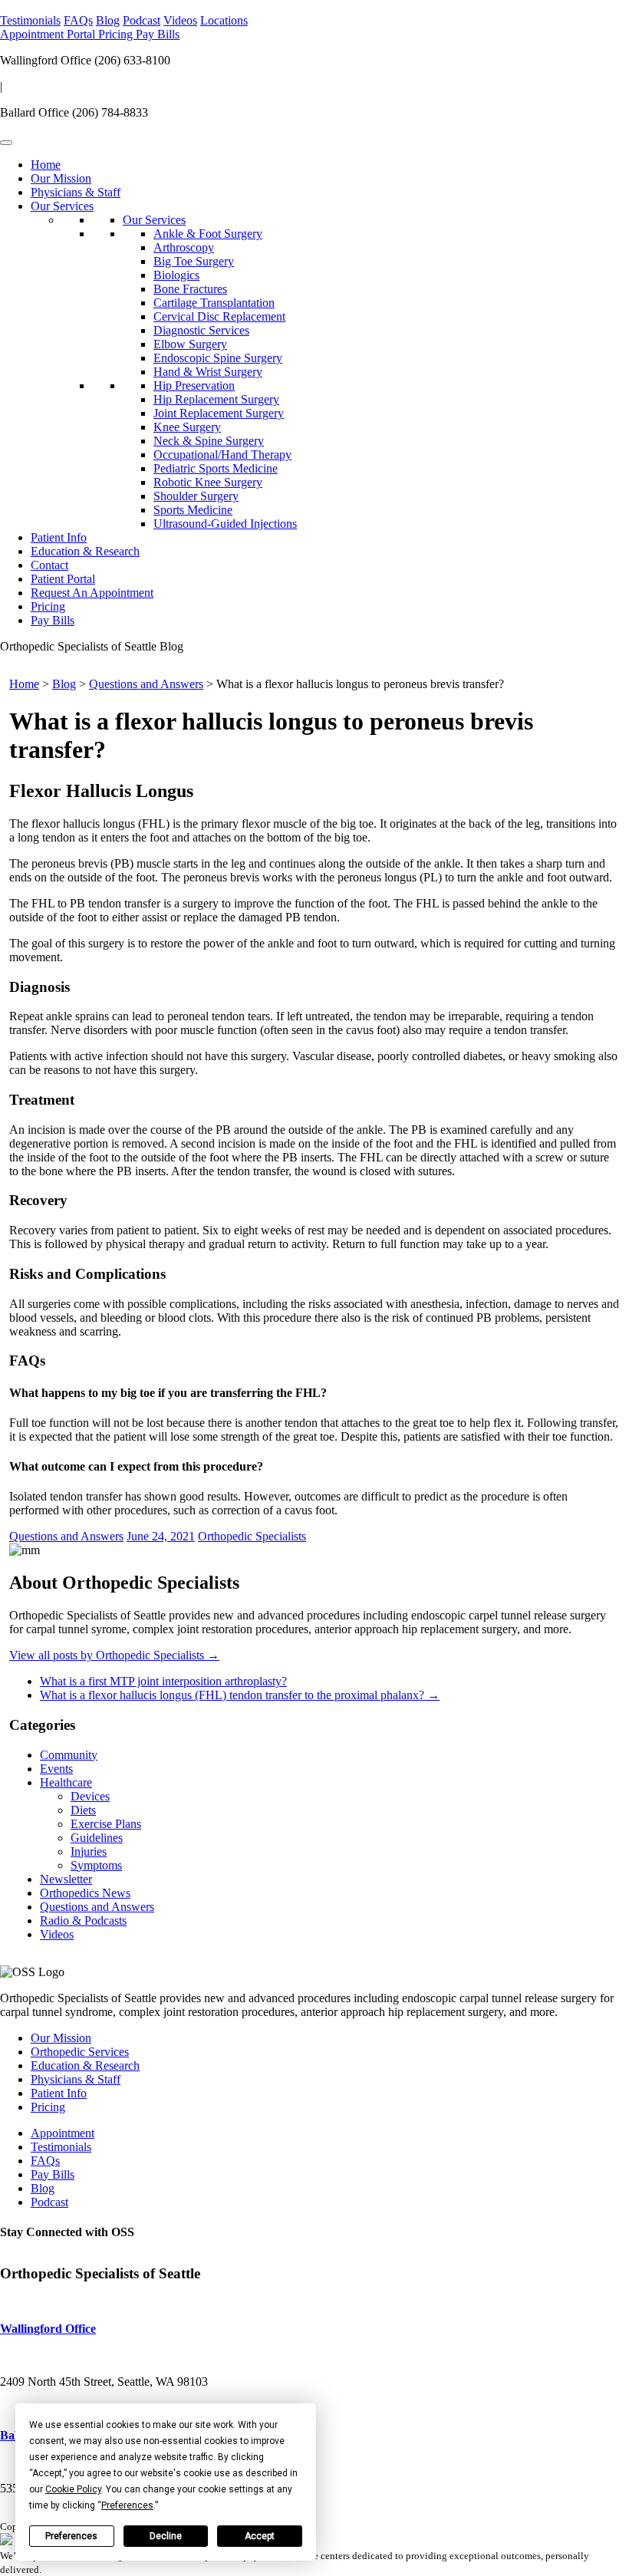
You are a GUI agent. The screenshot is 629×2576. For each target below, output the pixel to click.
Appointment (33, 34)
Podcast (142, 20)
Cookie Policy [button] (73, 2489)
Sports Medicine (193, 510)
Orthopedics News (85, 1893)
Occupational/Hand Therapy (222, 455)
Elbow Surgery (190, 344)
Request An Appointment (92, 593)
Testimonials (30, 20)
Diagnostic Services (201, 330)
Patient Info (59, 537)
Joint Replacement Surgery (219, 413)
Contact (49, 565)
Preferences (71, 2536)
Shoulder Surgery (196, 496)
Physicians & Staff (76, 192)
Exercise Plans (106, 1824)
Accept (260, 2536)
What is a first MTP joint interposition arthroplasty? (163, 1681)
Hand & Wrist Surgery (208, 372)
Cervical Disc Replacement (219, 316)
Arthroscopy (184, 247)
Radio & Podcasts (83, 1920)
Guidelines (97, 1838)
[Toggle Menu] (6, 143)
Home (46, 165)
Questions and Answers (146, 684)
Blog (108, 20)
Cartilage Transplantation (214, 303)
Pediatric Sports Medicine (216, 468)
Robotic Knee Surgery (208, 482)
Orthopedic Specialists (252, 1536)
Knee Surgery (187, 427)
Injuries (89, 1851)
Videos (180, 20)
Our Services (62, 206)
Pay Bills (158, 34)
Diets (83, 1810)
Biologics (176, 275)
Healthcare (66, 1782)
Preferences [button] (127, 2505)
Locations (224, 20)
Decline (166, 2536)
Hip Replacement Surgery (216, 399)
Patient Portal (63, 579)
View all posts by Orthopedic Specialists (114, 1655)
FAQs (78, 20)
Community (69, 1755)
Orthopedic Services (80, 2052)
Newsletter (66, 1879)
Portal (82, 34)
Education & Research (85, 551)
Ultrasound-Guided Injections (225, 524)
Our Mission (61, 178)
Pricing (117, 34)
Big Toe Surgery (194, 261)
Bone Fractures (190, 289)
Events (56, 1769)
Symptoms (96, 1865)
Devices (90, 1796)
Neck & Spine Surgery (209, 441)
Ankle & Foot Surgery (208, 234)
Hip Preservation (194, 385)
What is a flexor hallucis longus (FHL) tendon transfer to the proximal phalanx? (240, 1695)
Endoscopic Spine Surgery (218, 358)
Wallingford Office (48, 2329)
